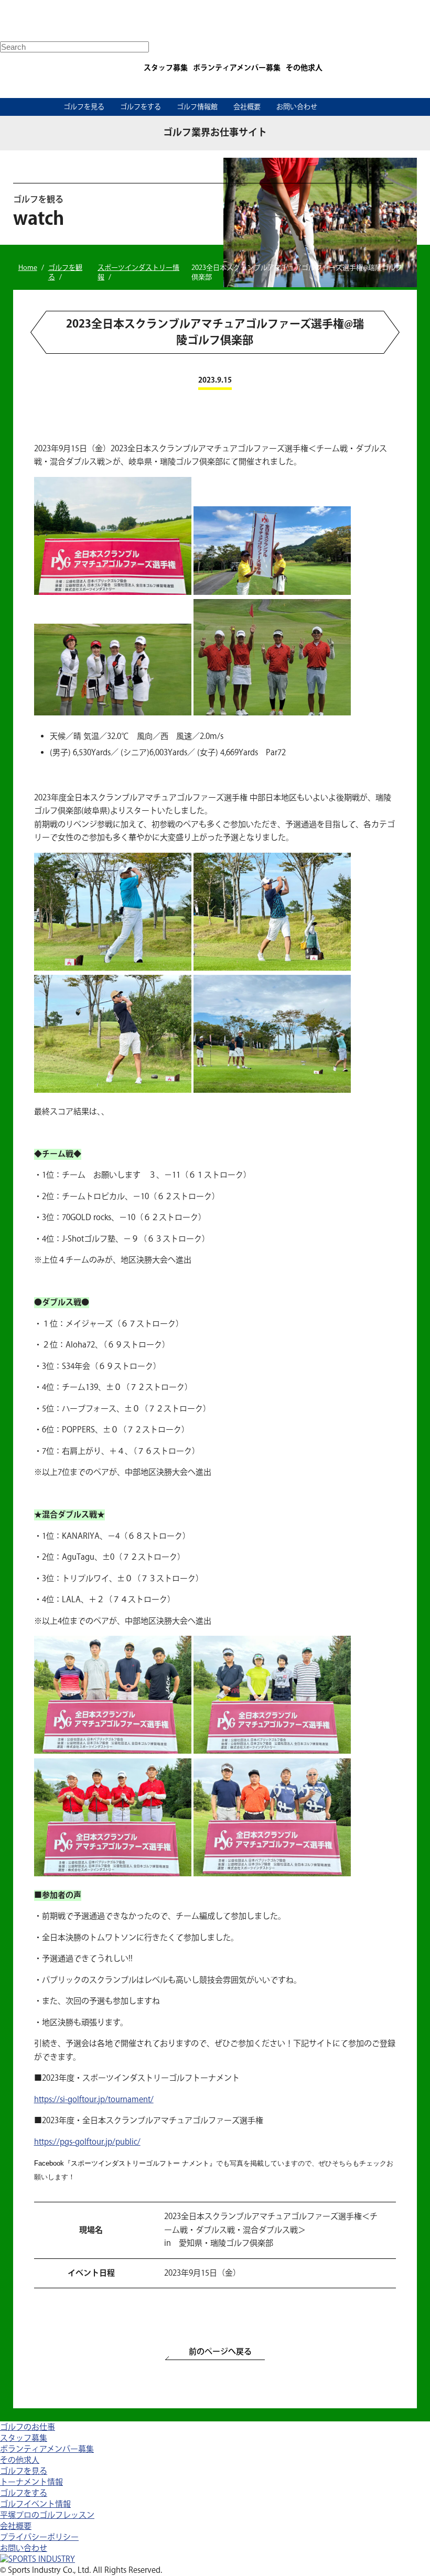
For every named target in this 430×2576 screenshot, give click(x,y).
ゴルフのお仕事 (28, 2427)
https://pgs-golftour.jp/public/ (87, 2142)
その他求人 (304, 68)
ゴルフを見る (84, 107)
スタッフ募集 (166, 68)
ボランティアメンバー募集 (237, 68)
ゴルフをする (141, 107)
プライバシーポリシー (39, 2537)
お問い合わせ (297, 107)
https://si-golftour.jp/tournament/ (94, 2100)
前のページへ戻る (220, 2352)
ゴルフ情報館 (197, 107)
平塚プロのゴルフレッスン (47, 2515)
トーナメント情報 (31, 2482)
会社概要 (247, 107)
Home (28, 268)
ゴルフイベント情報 (35, 2504)
